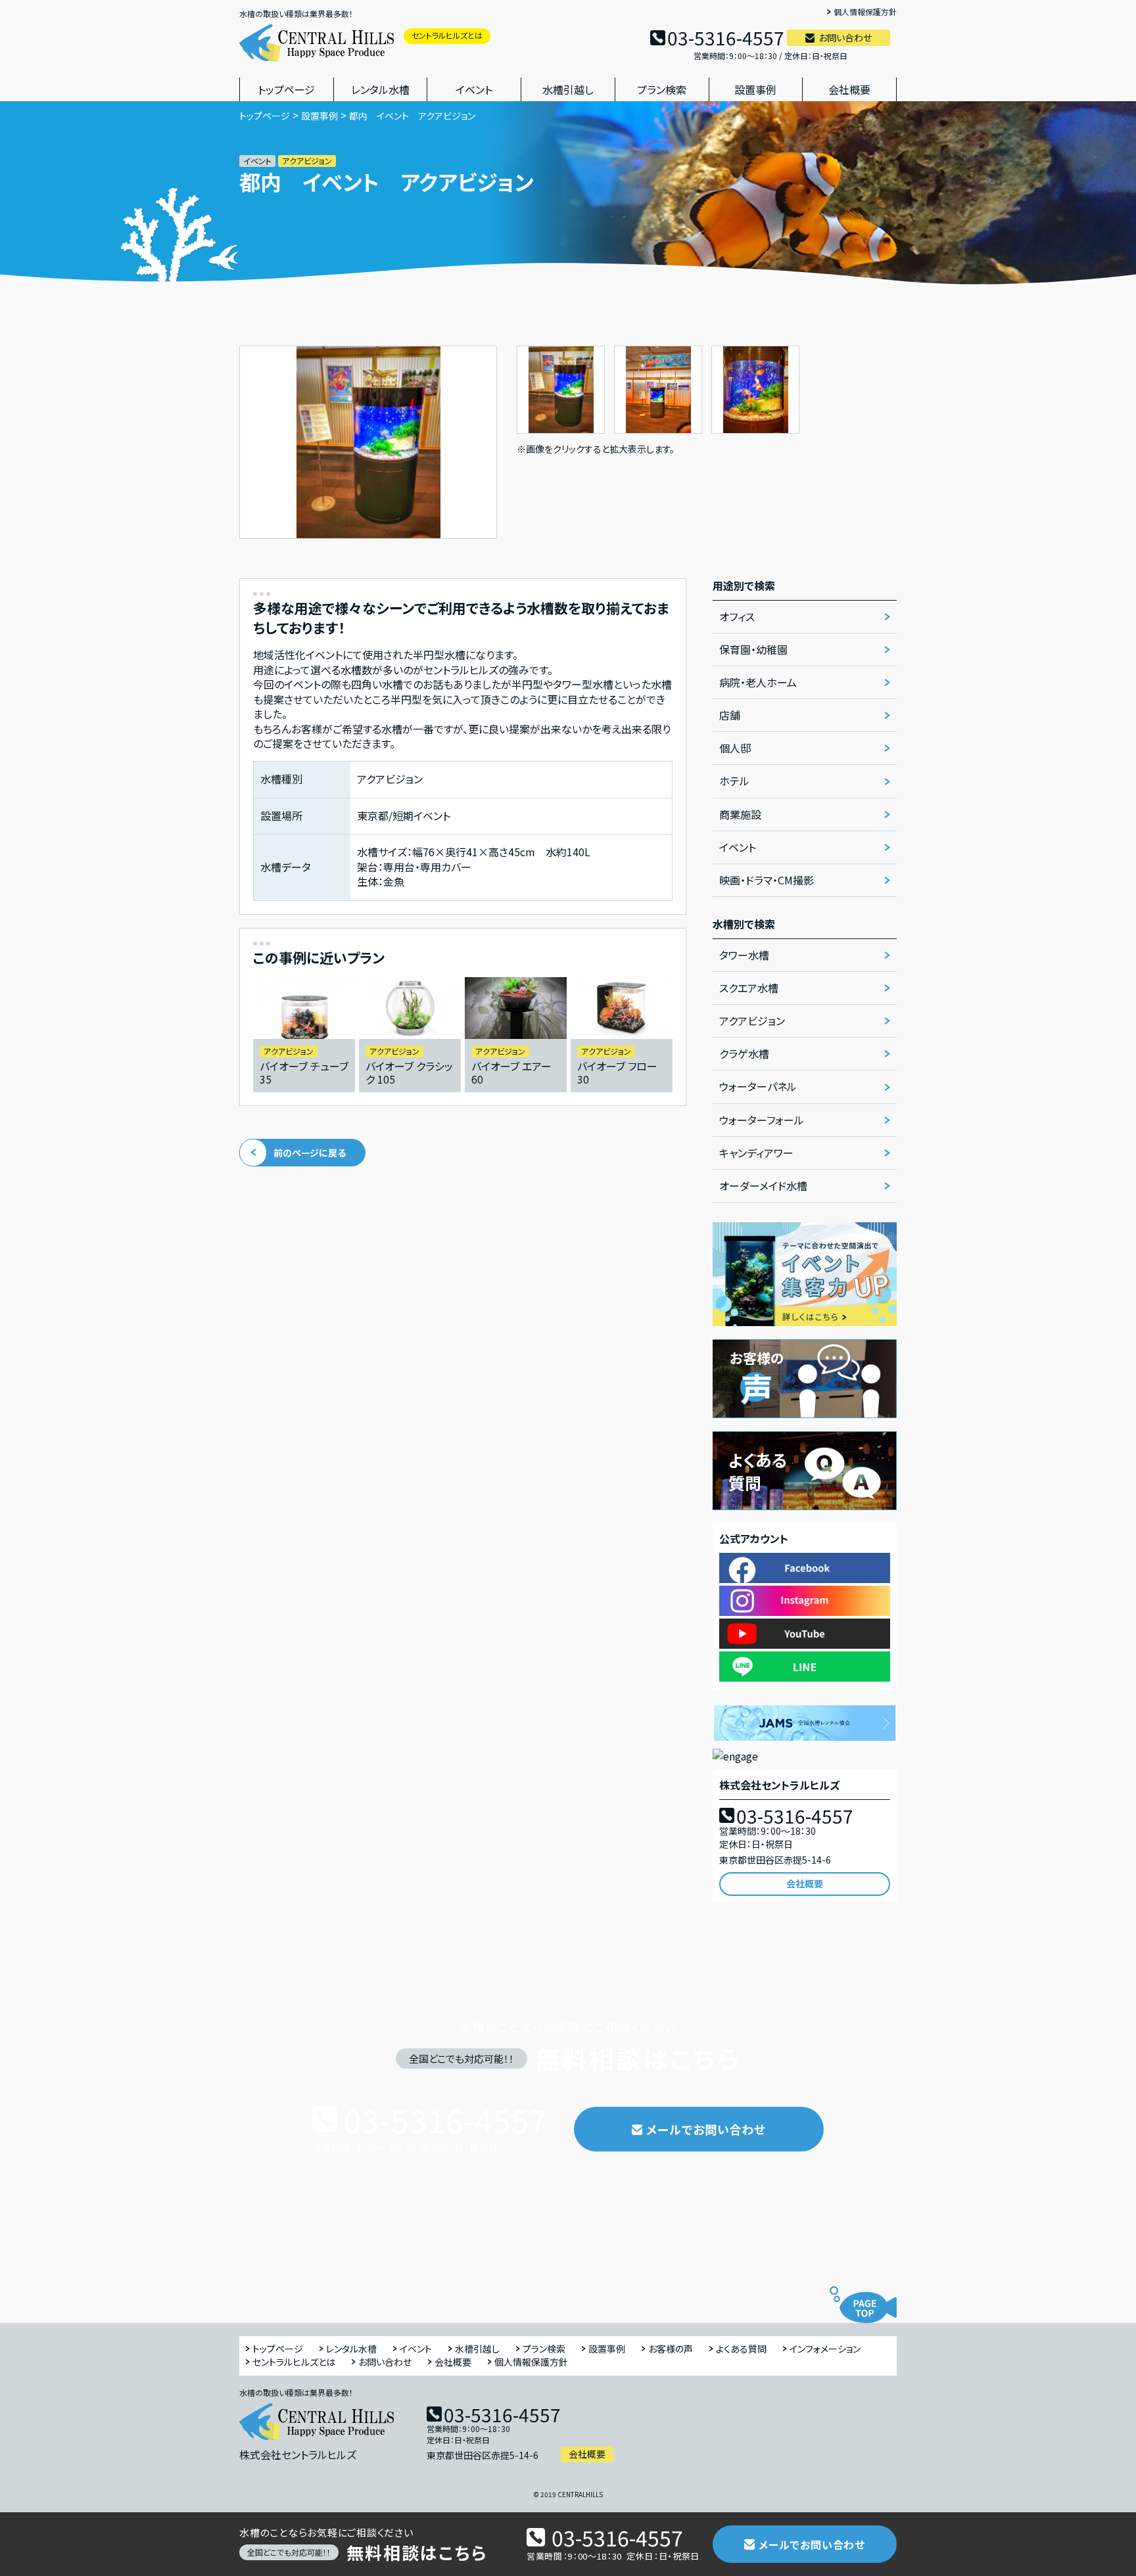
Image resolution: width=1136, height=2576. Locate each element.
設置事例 (755, 89)
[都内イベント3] (755, 354)
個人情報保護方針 (865, 12)
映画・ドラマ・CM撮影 (767, 880)
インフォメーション (825, 2349)
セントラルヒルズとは (447, 35)
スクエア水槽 (749, 988)
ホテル (734, 781)
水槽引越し (568, 89)
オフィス (737, 616)
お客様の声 (671, 2349)
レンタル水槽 (380, 89)
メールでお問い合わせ (706, 2129)
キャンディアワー (756, 1153)
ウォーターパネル (758, 1086)
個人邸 (735, 748)
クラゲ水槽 (744, 1053)
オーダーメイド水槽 (763, 1185)
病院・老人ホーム (758, 682)
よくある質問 (741, 2349)
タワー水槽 (744, 955)
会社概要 (849, 89)
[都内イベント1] (561, 354)
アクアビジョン (752, 1021)
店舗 (730, 715)
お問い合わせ (845, 37)
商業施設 (740, 814)
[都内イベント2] (658, 354)
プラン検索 (662, 89)
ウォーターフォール (762, 1120)
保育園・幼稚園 (753, 649)
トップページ (286, 89)
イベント (474, 89)
